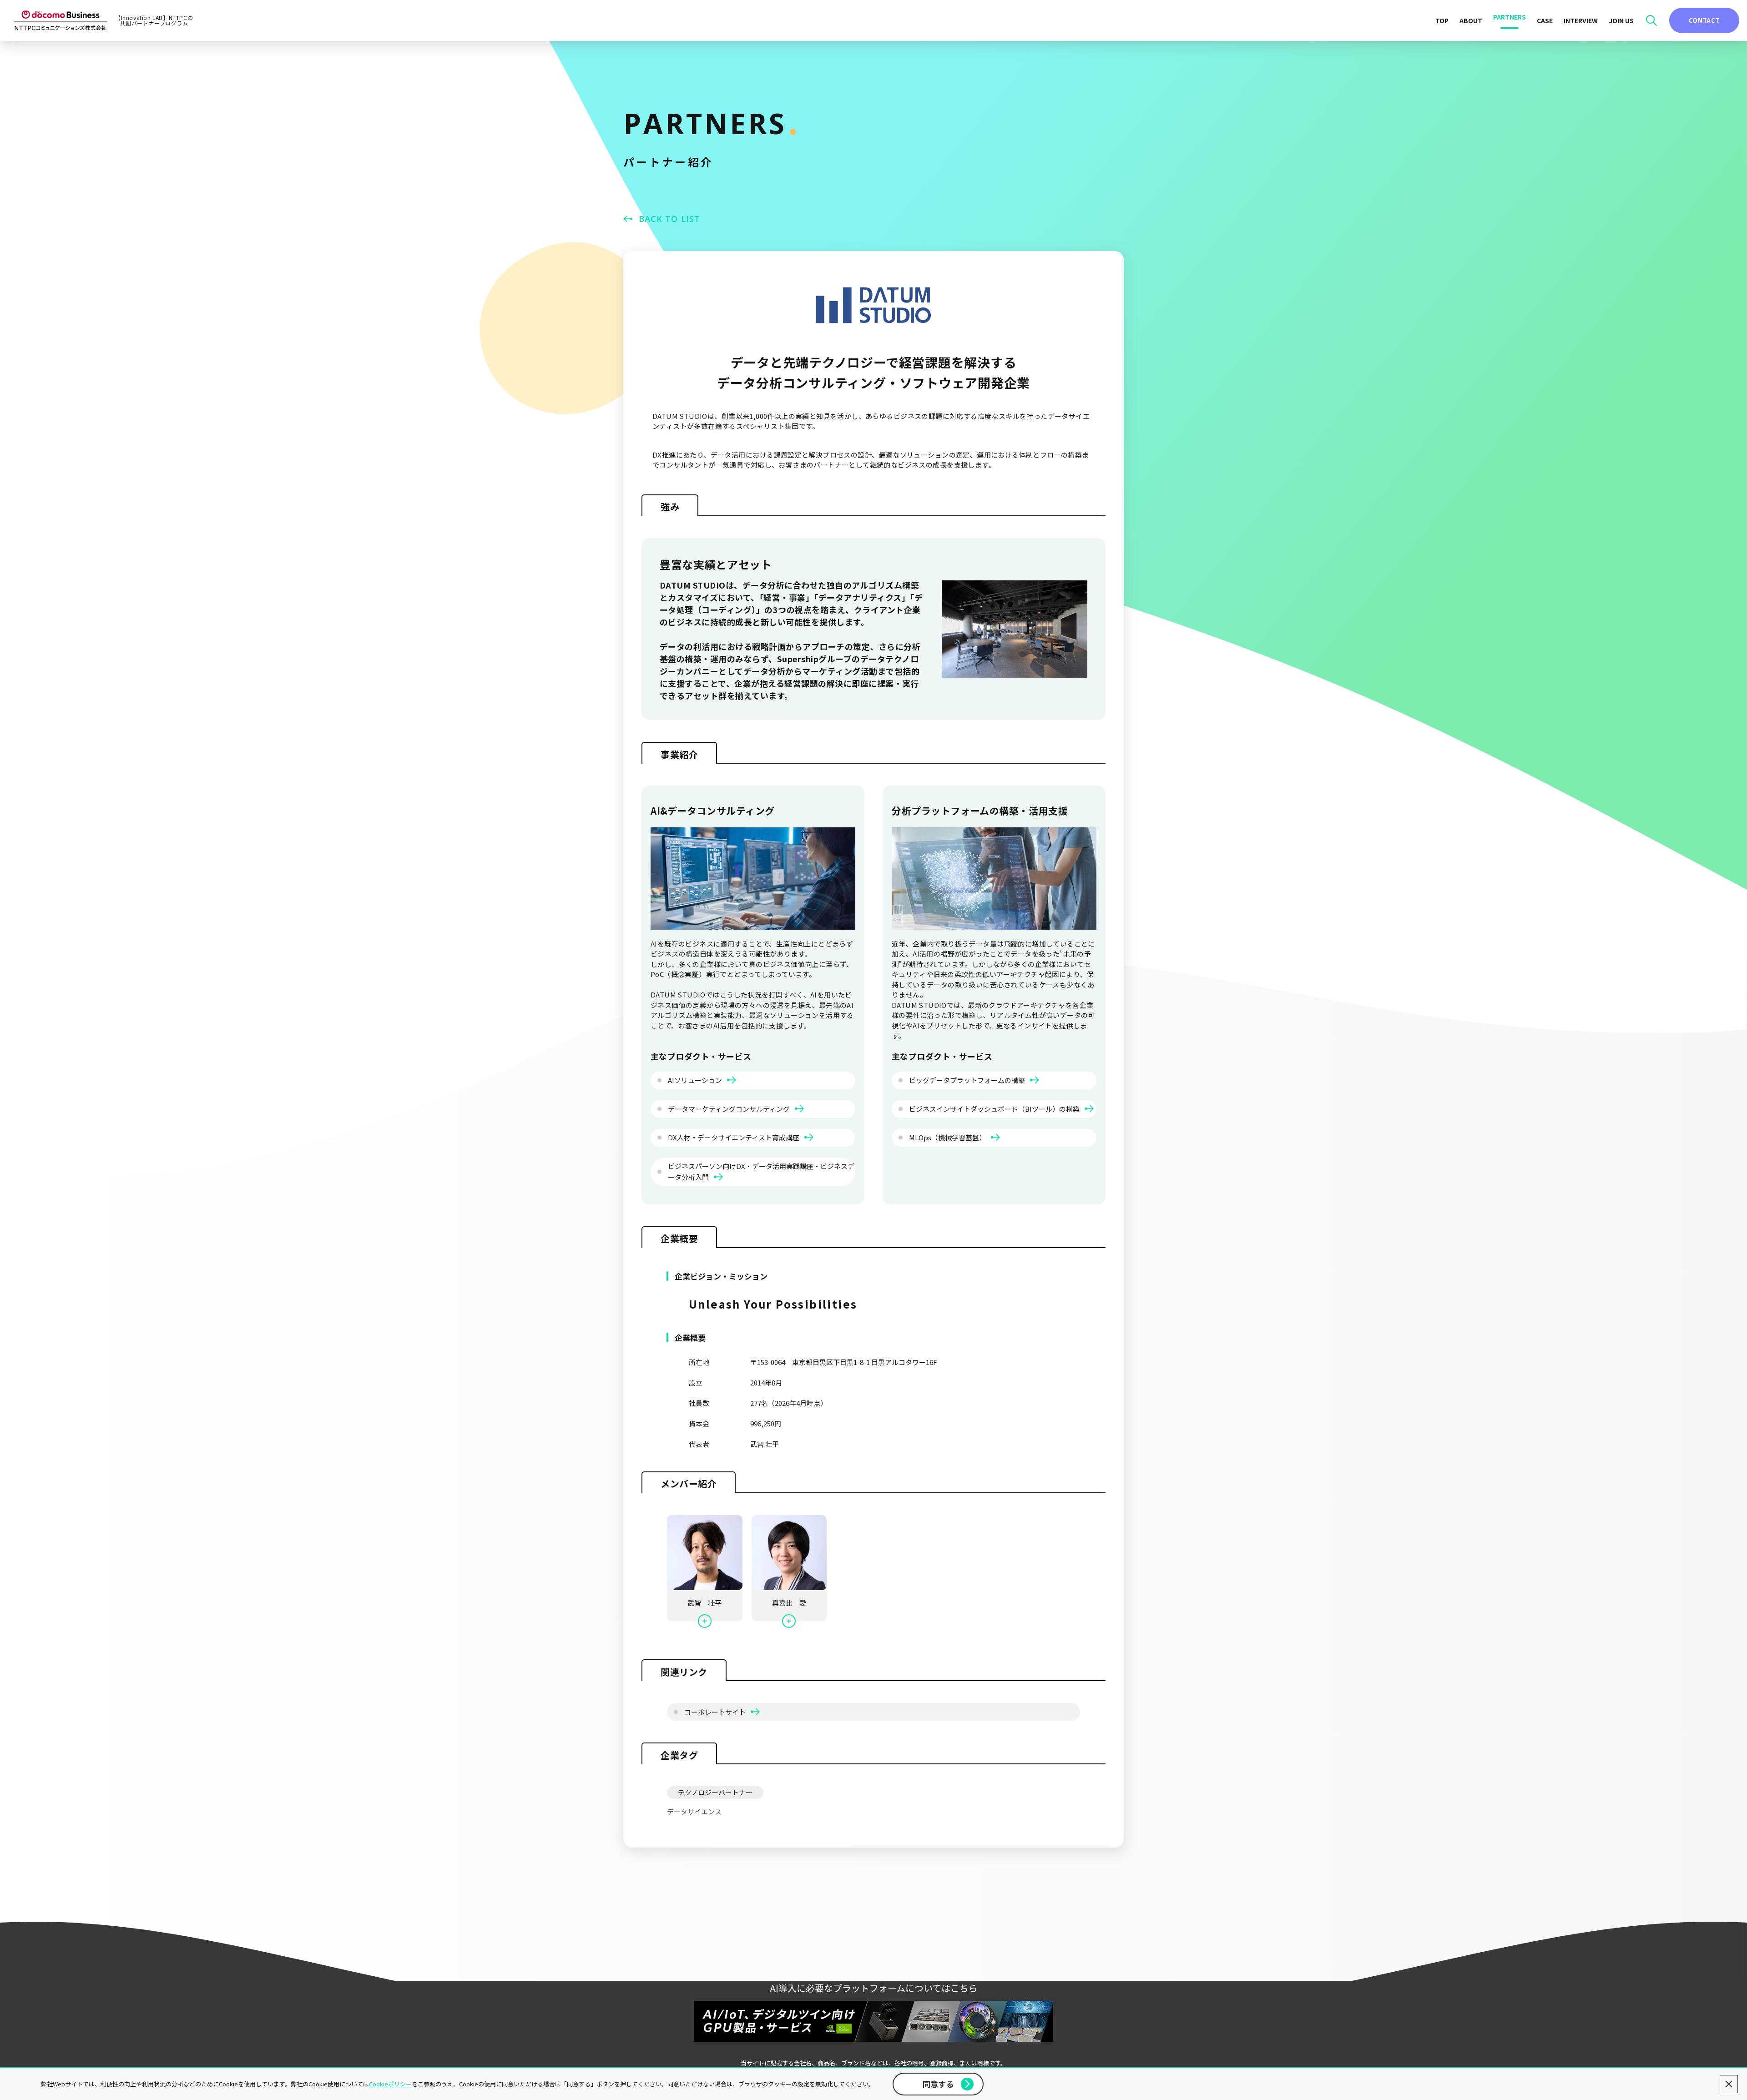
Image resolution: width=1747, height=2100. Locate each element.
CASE (1545, 20)
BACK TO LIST (669, 219)
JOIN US (1621, 20)
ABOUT (1471, 20)
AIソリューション (696, 1080)
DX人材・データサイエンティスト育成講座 (734, 1137)
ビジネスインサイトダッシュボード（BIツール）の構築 (995, 1109)
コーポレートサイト (716, 1712)
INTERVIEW (1581, 20)
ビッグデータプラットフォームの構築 (968, 1080)
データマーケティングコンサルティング (730, 1109)
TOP (1442, 20)
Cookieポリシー (390, 2084)
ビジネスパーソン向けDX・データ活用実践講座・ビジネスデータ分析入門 (761, 1171)
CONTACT (1704, 20)
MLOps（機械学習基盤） (948, 1137)
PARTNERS (1510, 17)
